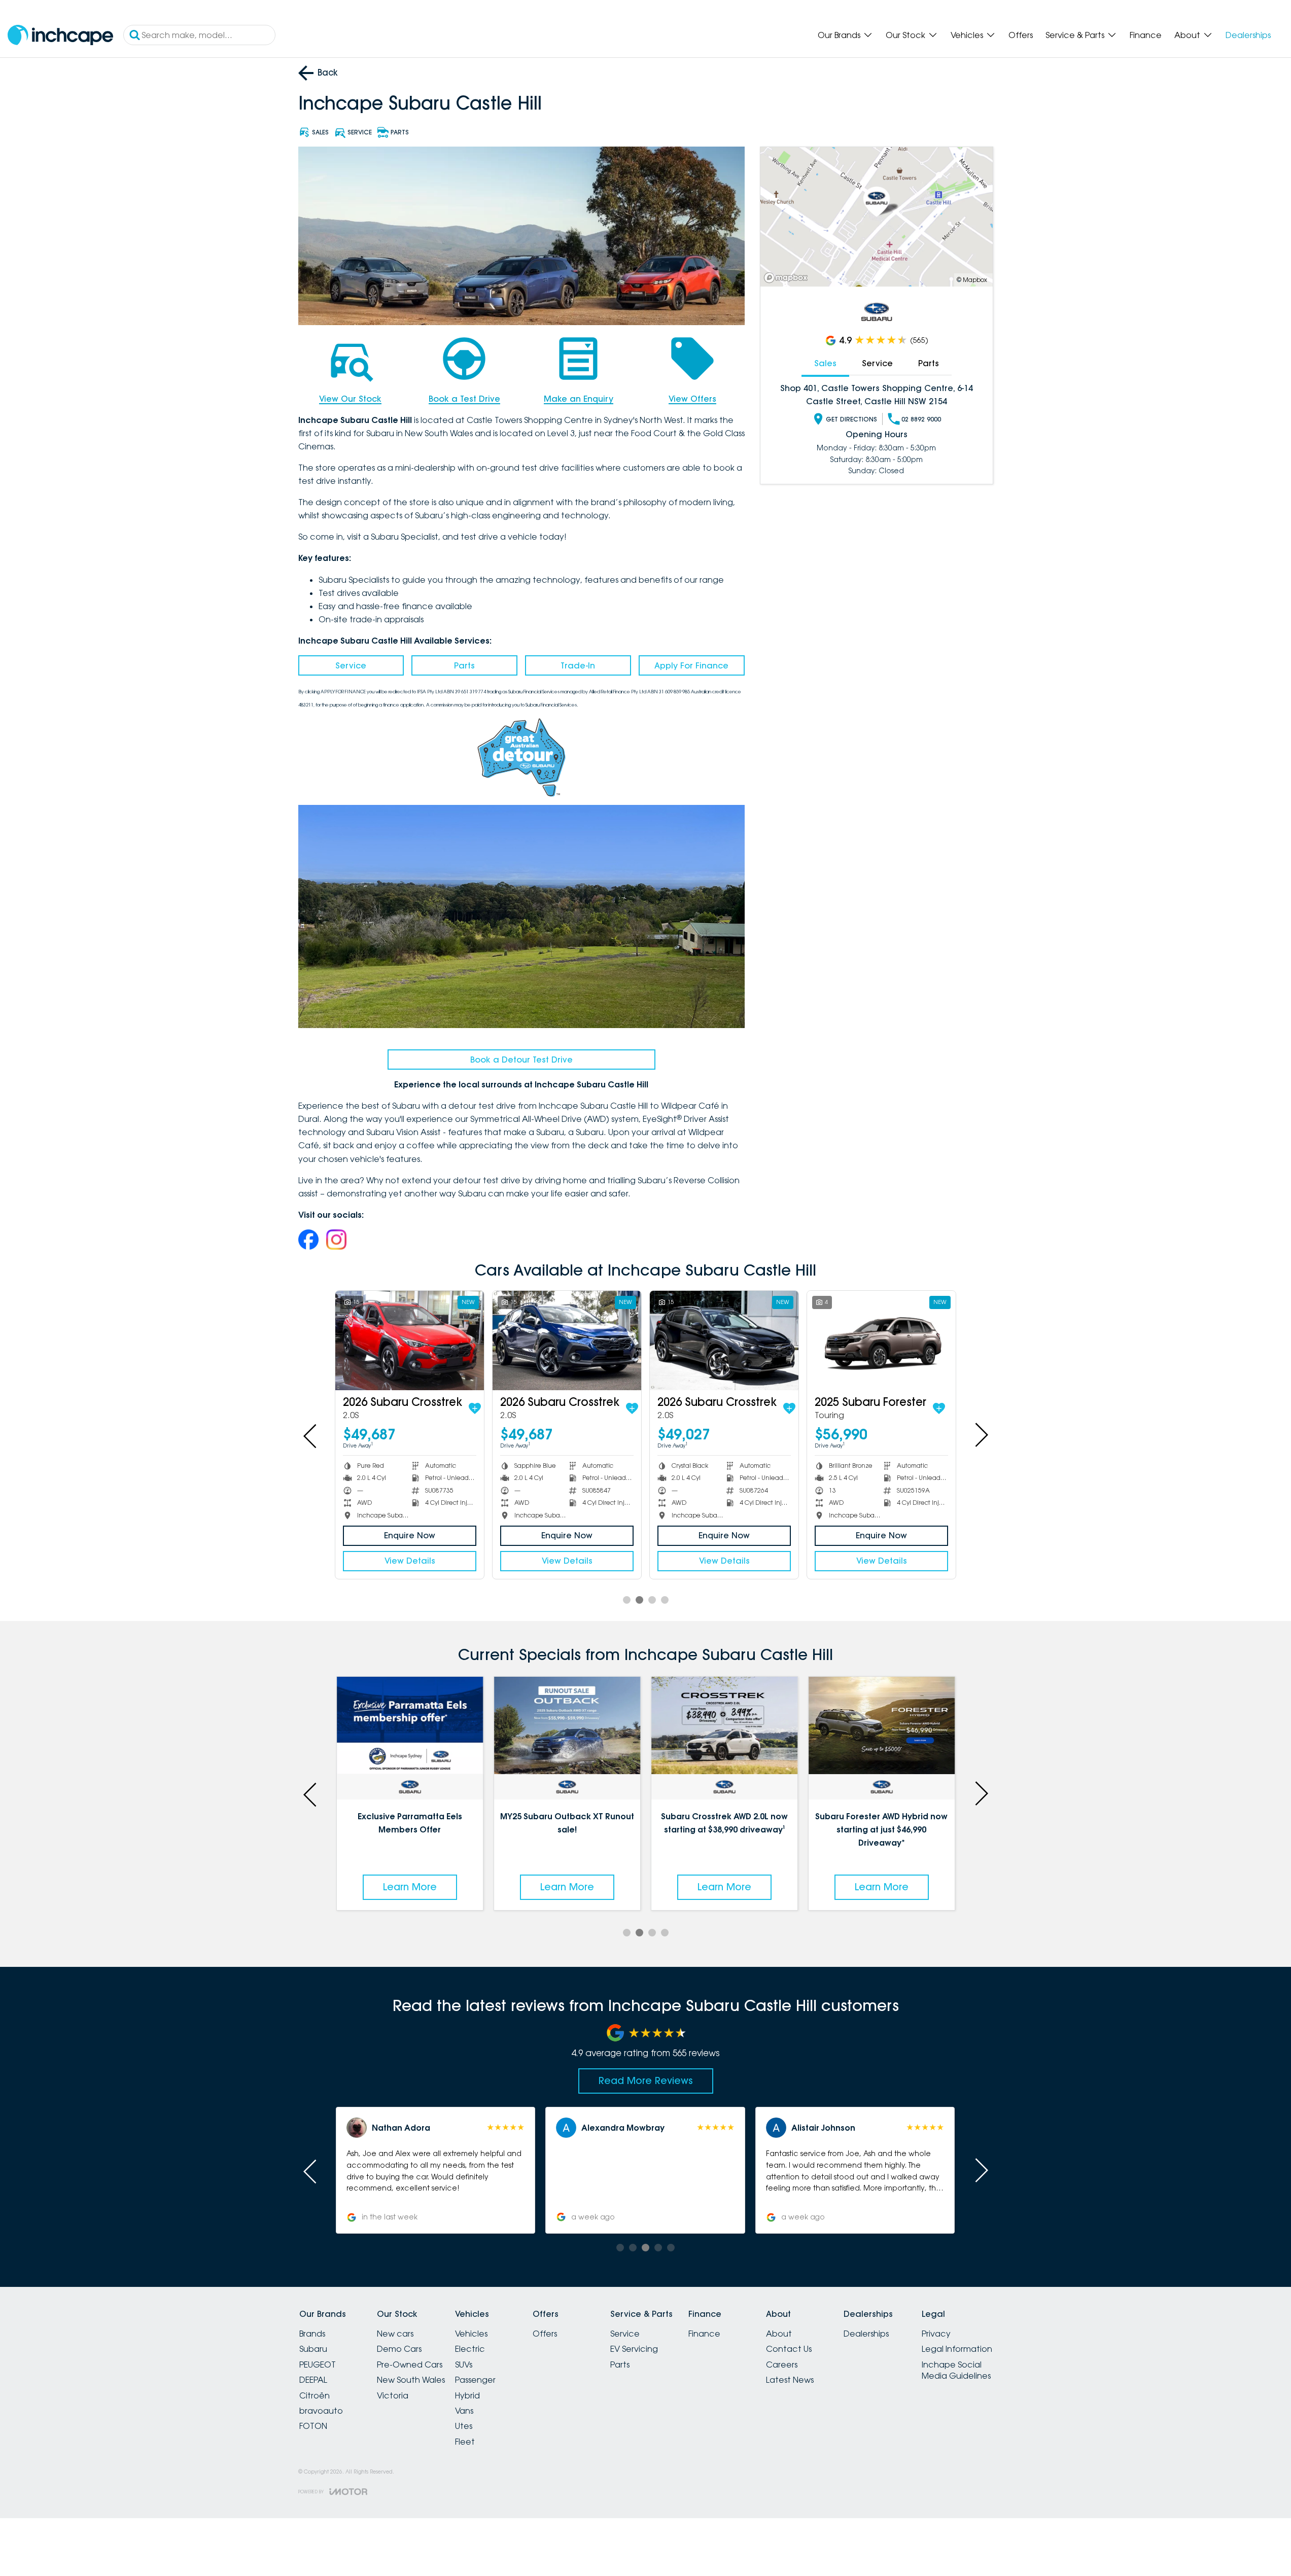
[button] (855, 2170)
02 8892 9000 (921, 419)
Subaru (313, 2349)
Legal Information (957, 2349)
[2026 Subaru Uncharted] (881, 1340)
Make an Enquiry (579, 399)
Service (351, 665)
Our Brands (839, 35)
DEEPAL (313, 2380)
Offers (1021, 35)
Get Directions (851, 419)
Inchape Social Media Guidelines (956, 2370)
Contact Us (789, 2349)
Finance (1146, 35)
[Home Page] (60, 35)
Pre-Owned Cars (410, 2365)
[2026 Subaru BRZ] (724, 1340)
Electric (470, 2349)
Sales (825, 363)
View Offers (692, 399)
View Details (410, 1561)
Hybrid (467, 2395)
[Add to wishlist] (475, 1408)
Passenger (475, 2380)
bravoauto (321, 2411)
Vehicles (967, 35)
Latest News (790, 2380)
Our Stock (905, 35)
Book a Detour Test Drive (521, 1060)
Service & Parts (1075, 35)
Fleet (465, 2442)
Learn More (410, 1887)
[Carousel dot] (627, 1600)
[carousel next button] (981, 1435)
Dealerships (1248, 35)
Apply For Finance (691, 665)
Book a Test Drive (464, 399)
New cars (395, 2334)
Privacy (936, 2334)
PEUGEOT (318, 2365)
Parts (464, 665)
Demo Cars (399, 2349)
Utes (464, 2426)
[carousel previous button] (311, 1435)
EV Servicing (634, 2349)
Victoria (393, 2395)
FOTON (313, 2426)
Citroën (315, 2395)
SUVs (464, 2365)
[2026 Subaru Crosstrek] (410, 1340)
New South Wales (411, 2380)
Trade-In (578, 665)
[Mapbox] (788, 278)
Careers (782, 2365)
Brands (312, 2334)
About (1187, 35)
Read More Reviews (646, 2080)
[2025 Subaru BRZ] (567, 1340)
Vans (464, 2411)
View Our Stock (350, 399)
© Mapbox (972, 280)
